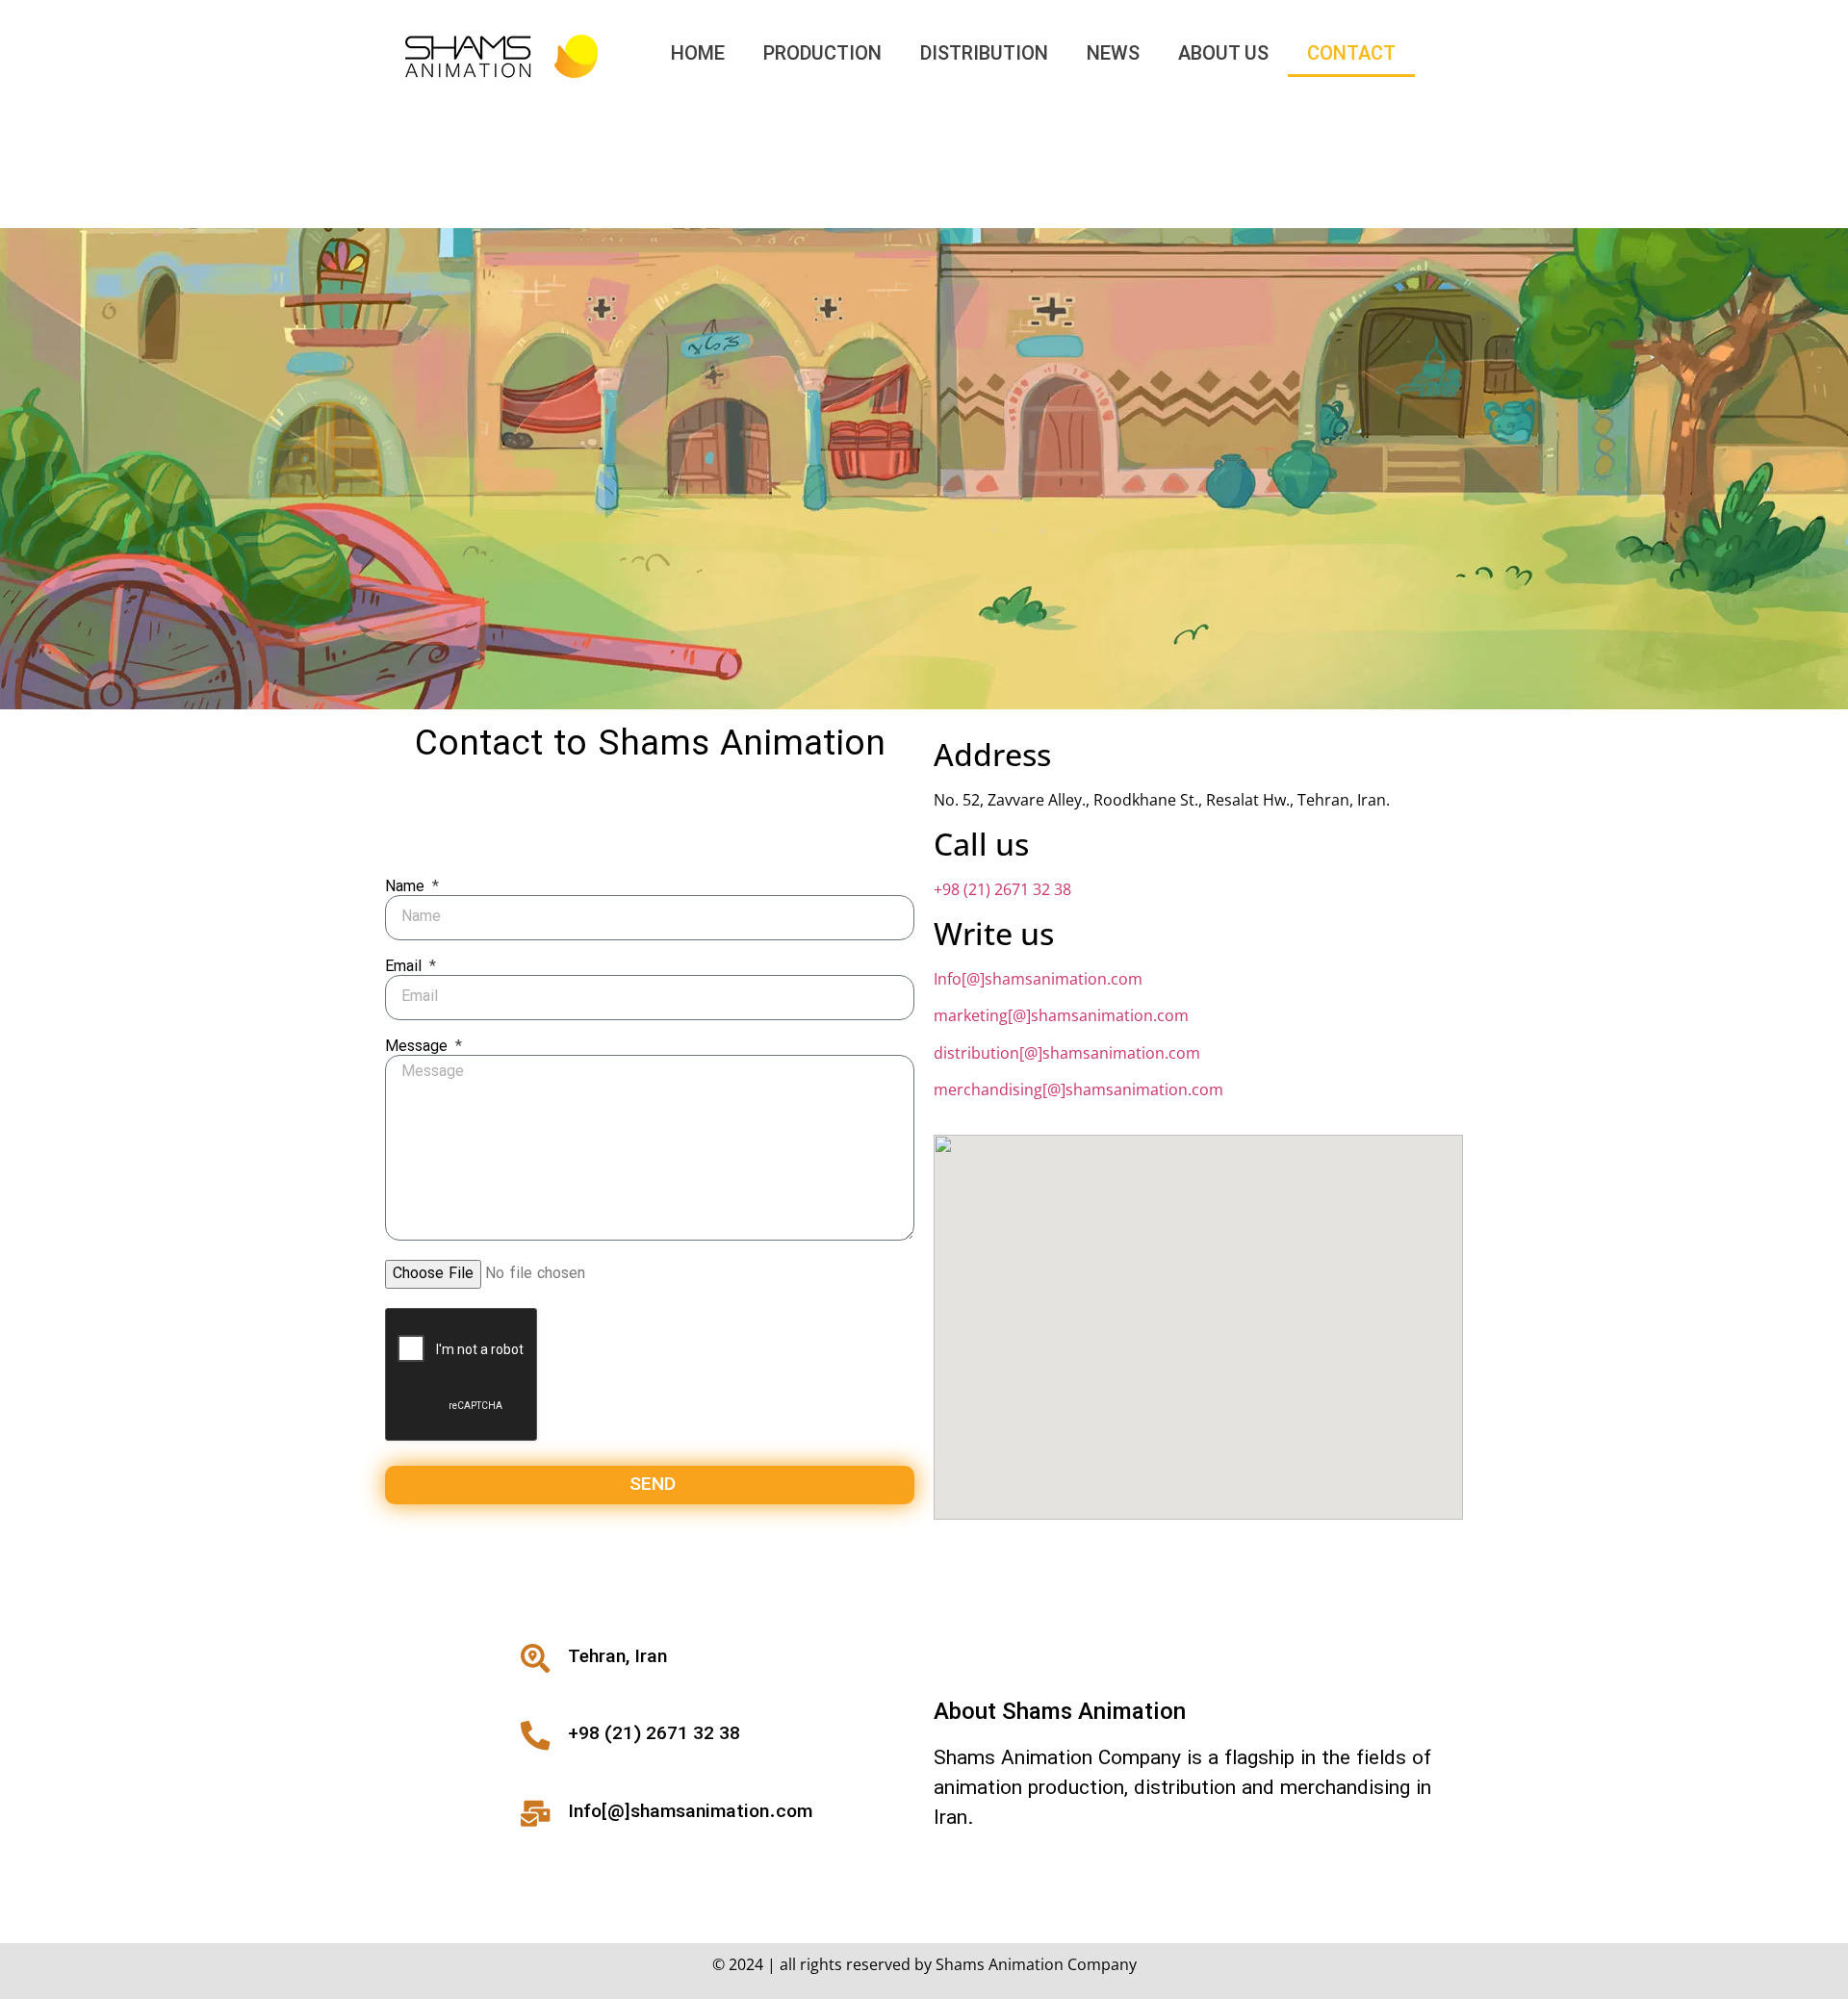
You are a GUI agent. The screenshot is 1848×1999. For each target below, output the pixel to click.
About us (1223, 55)
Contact (1351, 55)
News (1113, 55)
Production (822, 55)
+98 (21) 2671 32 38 (1002, 889)
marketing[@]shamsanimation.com (1061, 1015)
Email (406, 967)
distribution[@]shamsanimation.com (1067, 1053)
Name (407, 887)
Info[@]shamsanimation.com (1038, 979)
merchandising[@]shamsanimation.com (1078, 1089)
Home (698, 55)
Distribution (984, 55)
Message (419, 1047)
